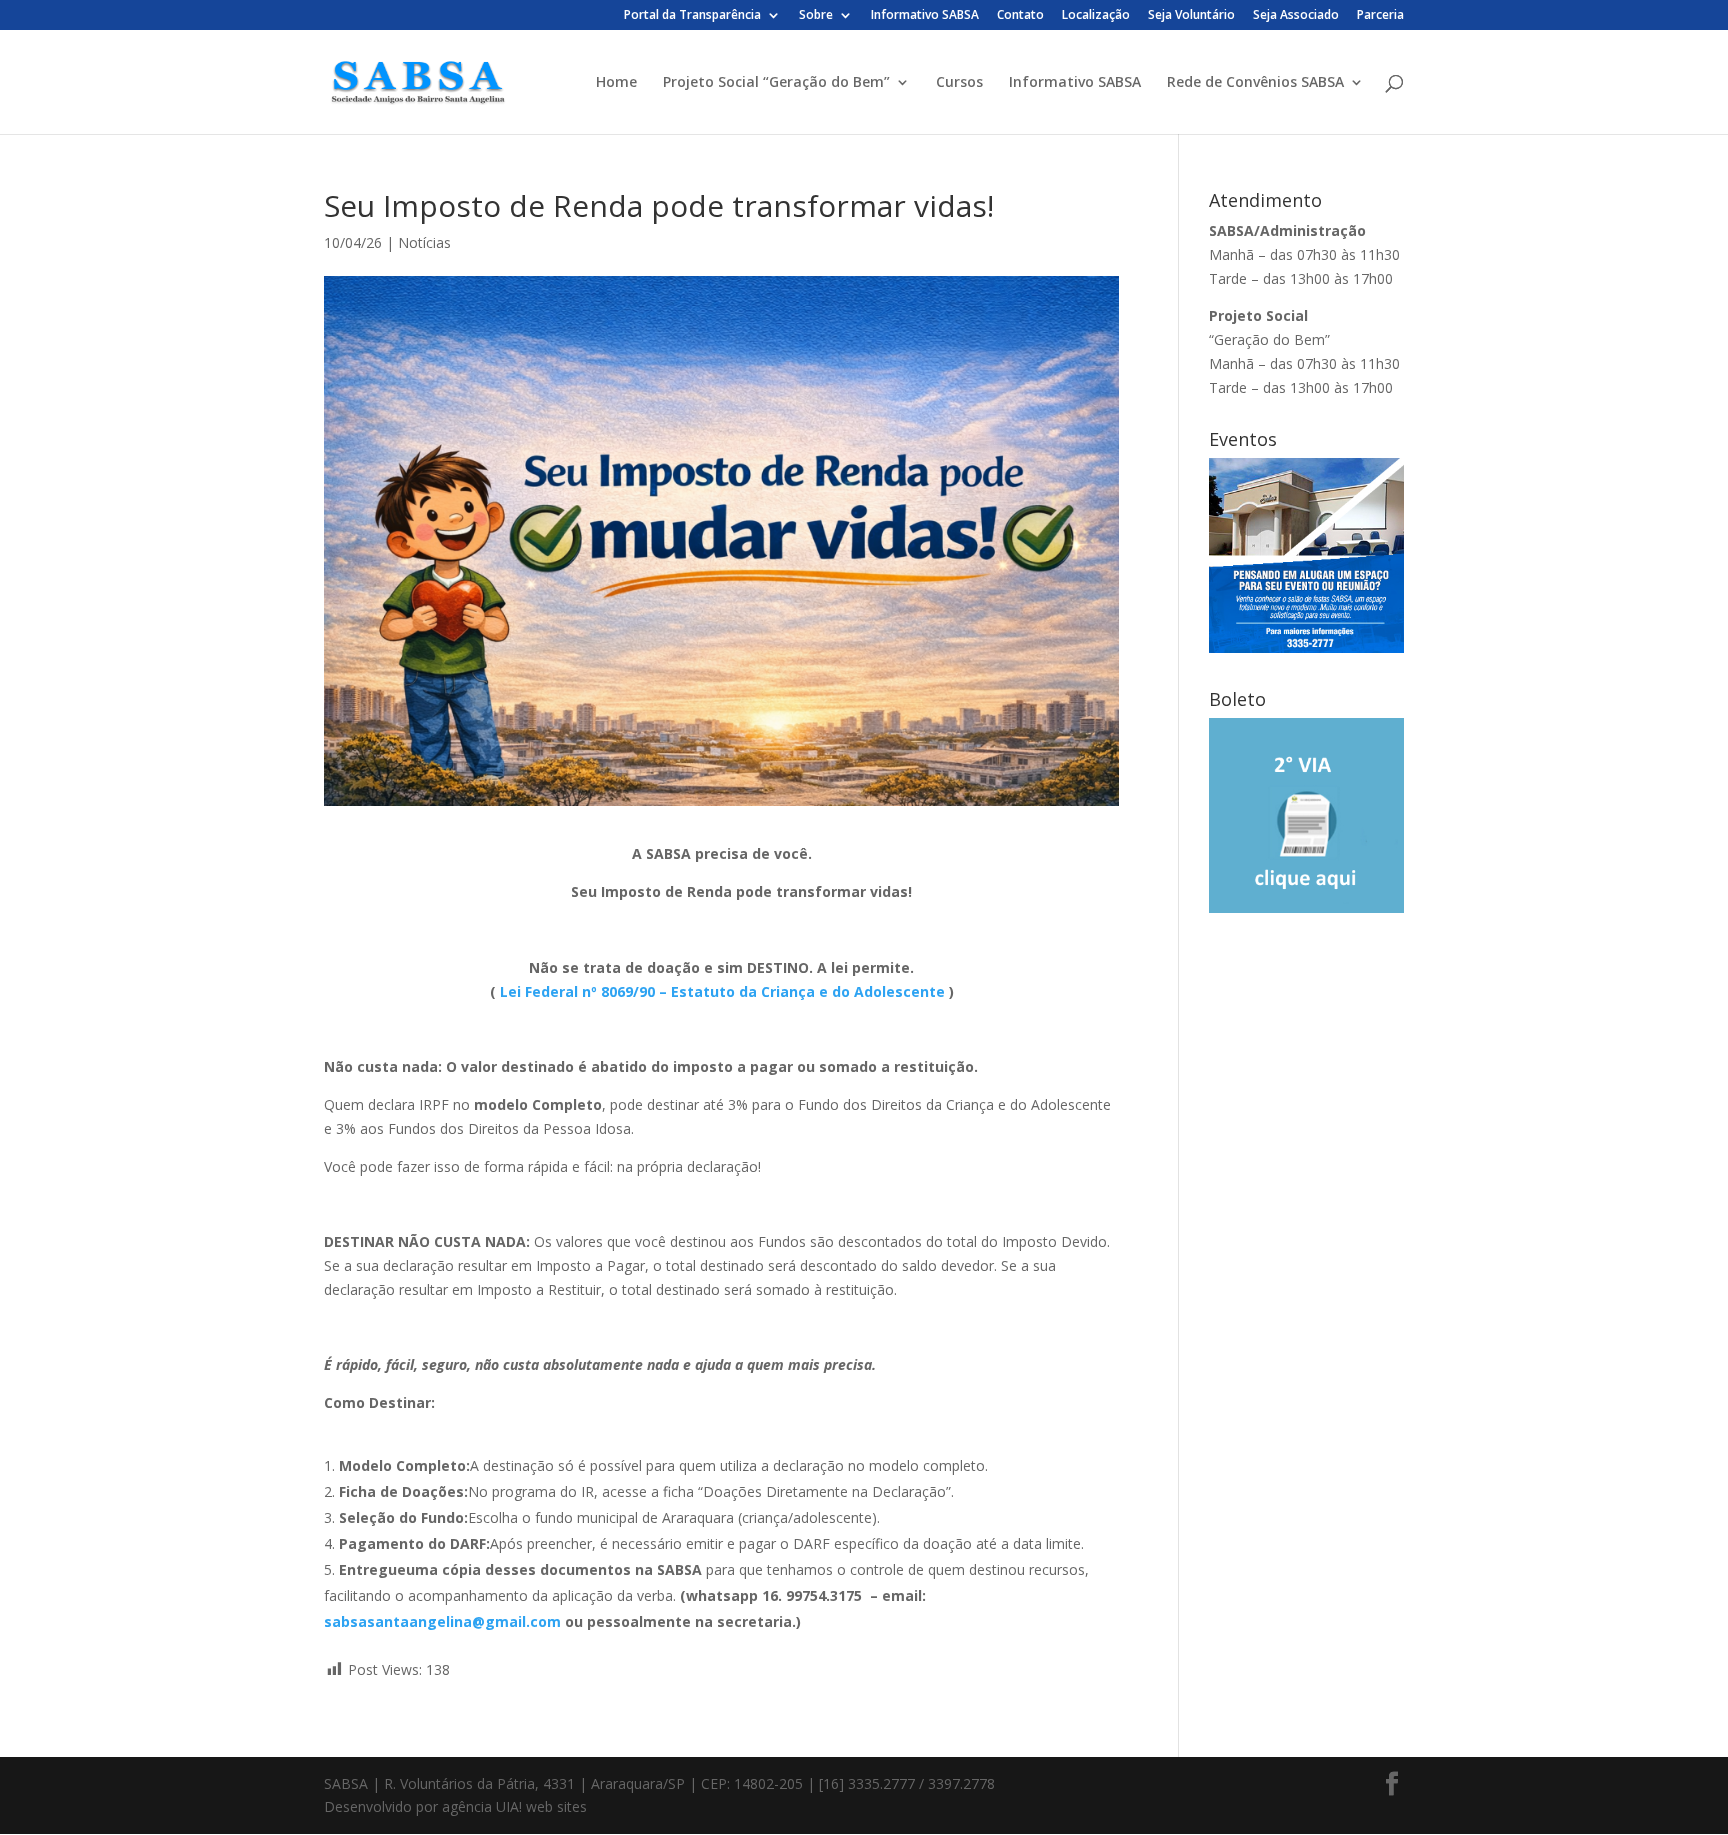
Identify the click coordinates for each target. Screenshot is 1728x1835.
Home (616, 83)
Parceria (1380, 16)
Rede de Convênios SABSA (1255, 83)
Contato (1020, 16)
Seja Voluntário (1191, 16)
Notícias (424, 242)
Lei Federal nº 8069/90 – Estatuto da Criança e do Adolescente (722, 991)
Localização (1096, 16)
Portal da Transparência (692, 16)
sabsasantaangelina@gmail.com (442, 1621)
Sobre (816, 16)
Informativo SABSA (925, 16)
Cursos (959, 83)
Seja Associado (1296, 16)
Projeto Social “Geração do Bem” (776, 83)
